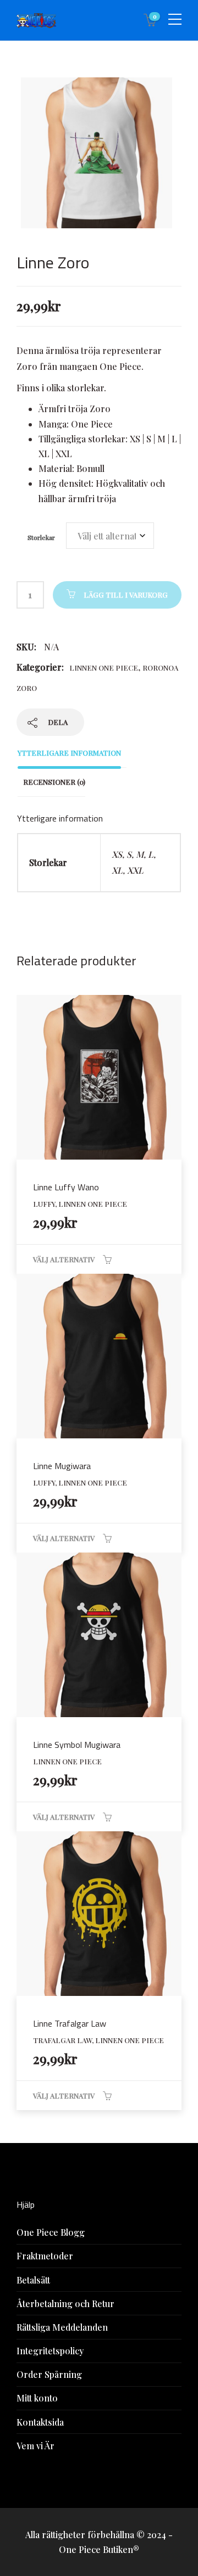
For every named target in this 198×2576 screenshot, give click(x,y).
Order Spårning (49, 2374)
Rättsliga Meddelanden (62, 2327)
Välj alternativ (64, 1259)
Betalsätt (33, 2280)
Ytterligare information (69, 753)
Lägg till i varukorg (126, 595)
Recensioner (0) (54, 782)
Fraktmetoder (45, 2256)
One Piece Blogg (51, 2232)
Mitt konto (37, 2398)
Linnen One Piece (104, 668)
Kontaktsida (40, 2422)
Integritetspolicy (50, 2351)
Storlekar (41, 537)
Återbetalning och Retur (65, 2304)
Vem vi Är (35, 2446)
